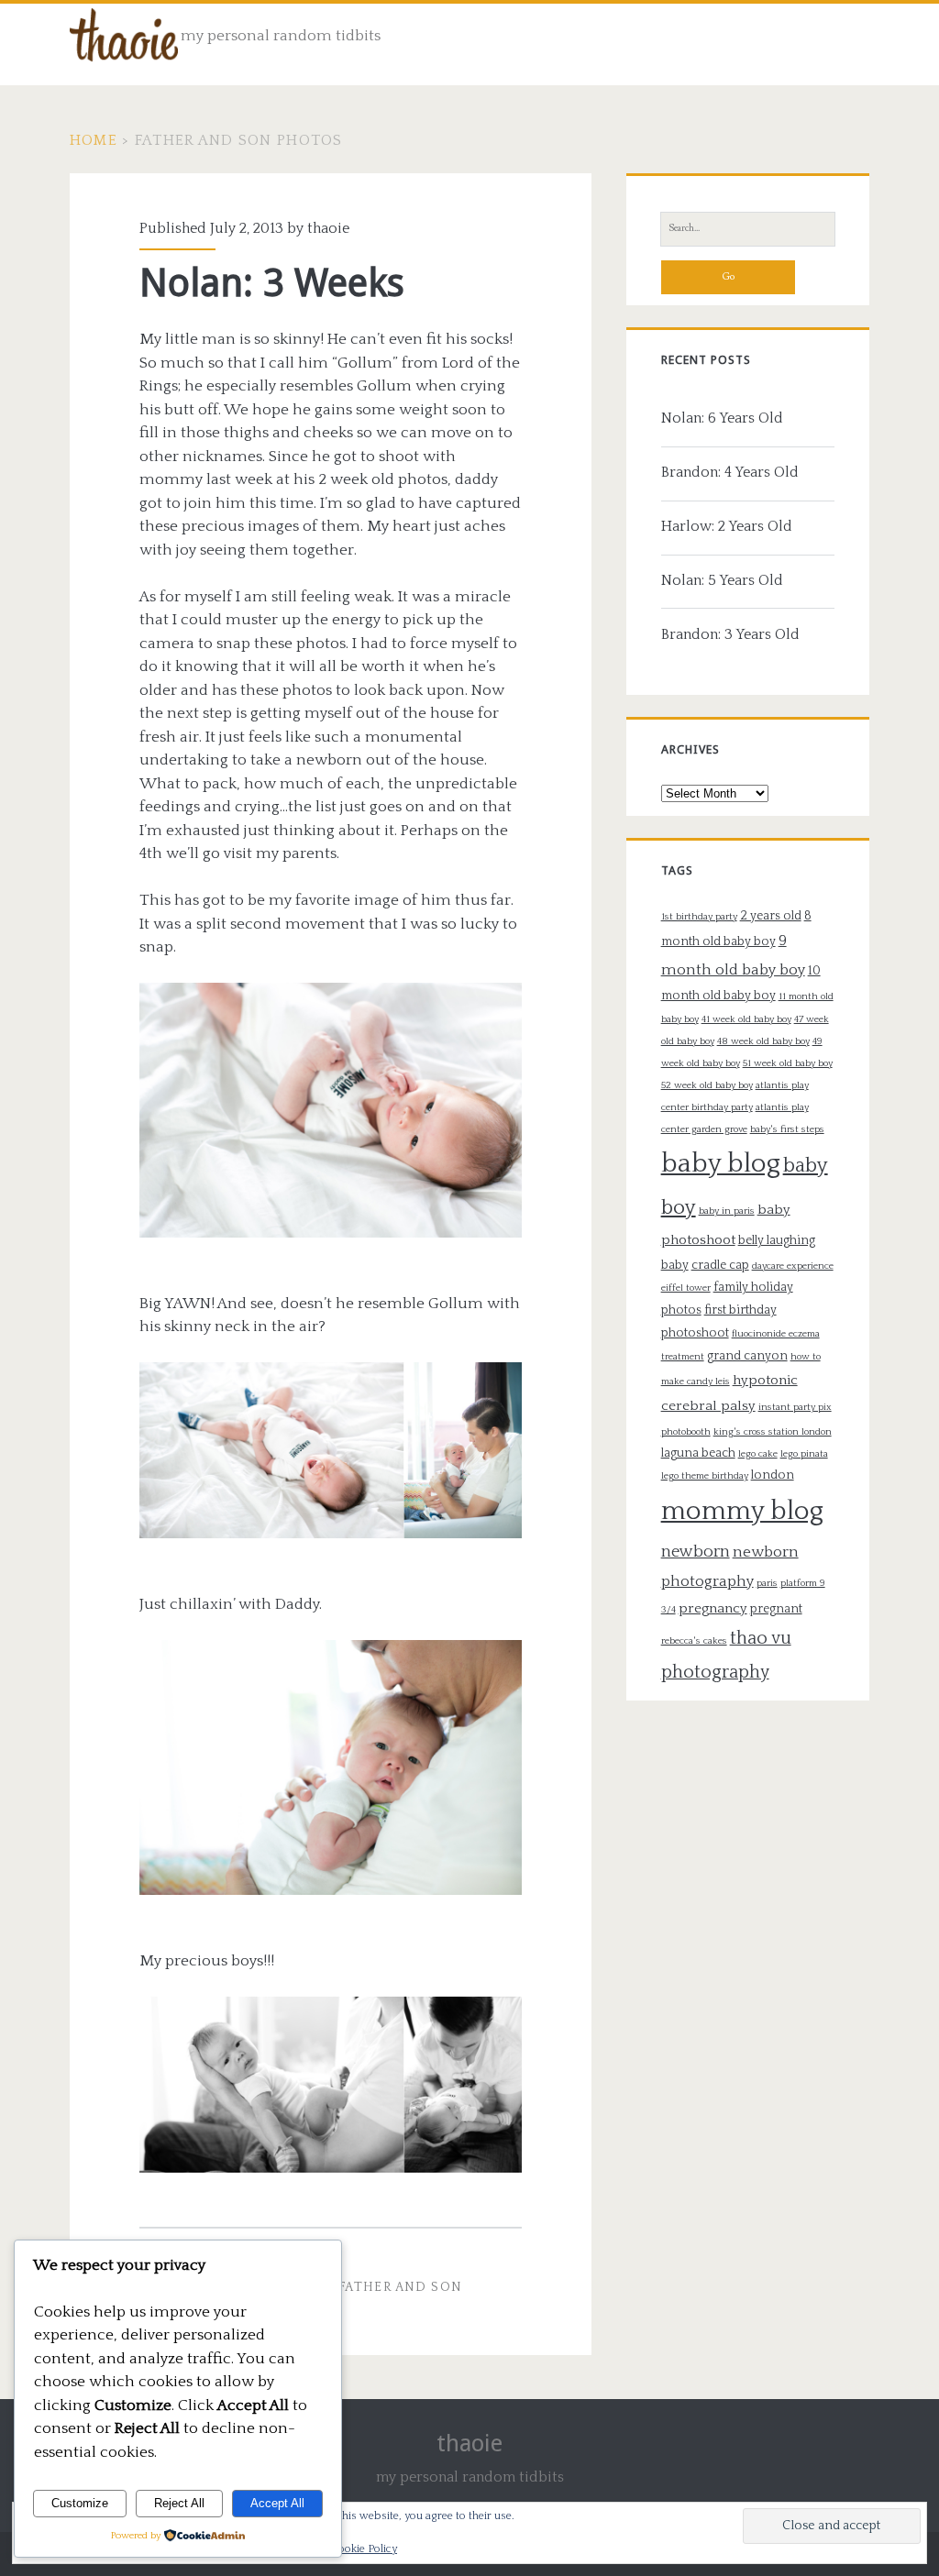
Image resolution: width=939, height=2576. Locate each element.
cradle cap (720, 1265)
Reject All (179, 2503)
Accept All (277, 2503)
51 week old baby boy (788, 1063)
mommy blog (742, 1511)
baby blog (721, 1164)
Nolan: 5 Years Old (722, 580)
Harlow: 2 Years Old (727, 526)
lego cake (758, 1454)
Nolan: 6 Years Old (722, 418)
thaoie (328, 228)
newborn (696, 1552)
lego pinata (804, 1454)
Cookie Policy (364, 2549)
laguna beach (698, 1453)
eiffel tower (686, 1288)
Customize (80, 2503)
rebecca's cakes (694, 1641)
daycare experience (793, 1266)
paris (767, 1583)
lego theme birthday (705, 1476)
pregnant (776, 1609)
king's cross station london (773, 1432)
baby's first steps (787, 1129)
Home (94, 140)
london (773, 1475)
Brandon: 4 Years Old (730, 472)
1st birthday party (699, 917)
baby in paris (727, 1211)
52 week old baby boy (707, 1085)
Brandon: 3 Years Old (730, 634)
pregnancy (713, 1608)
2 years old (771, 916)
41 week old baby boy (746, 1019)
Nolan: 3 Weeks (272, 283)
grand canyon (747, 1356)
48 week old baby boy (763, 1041)
